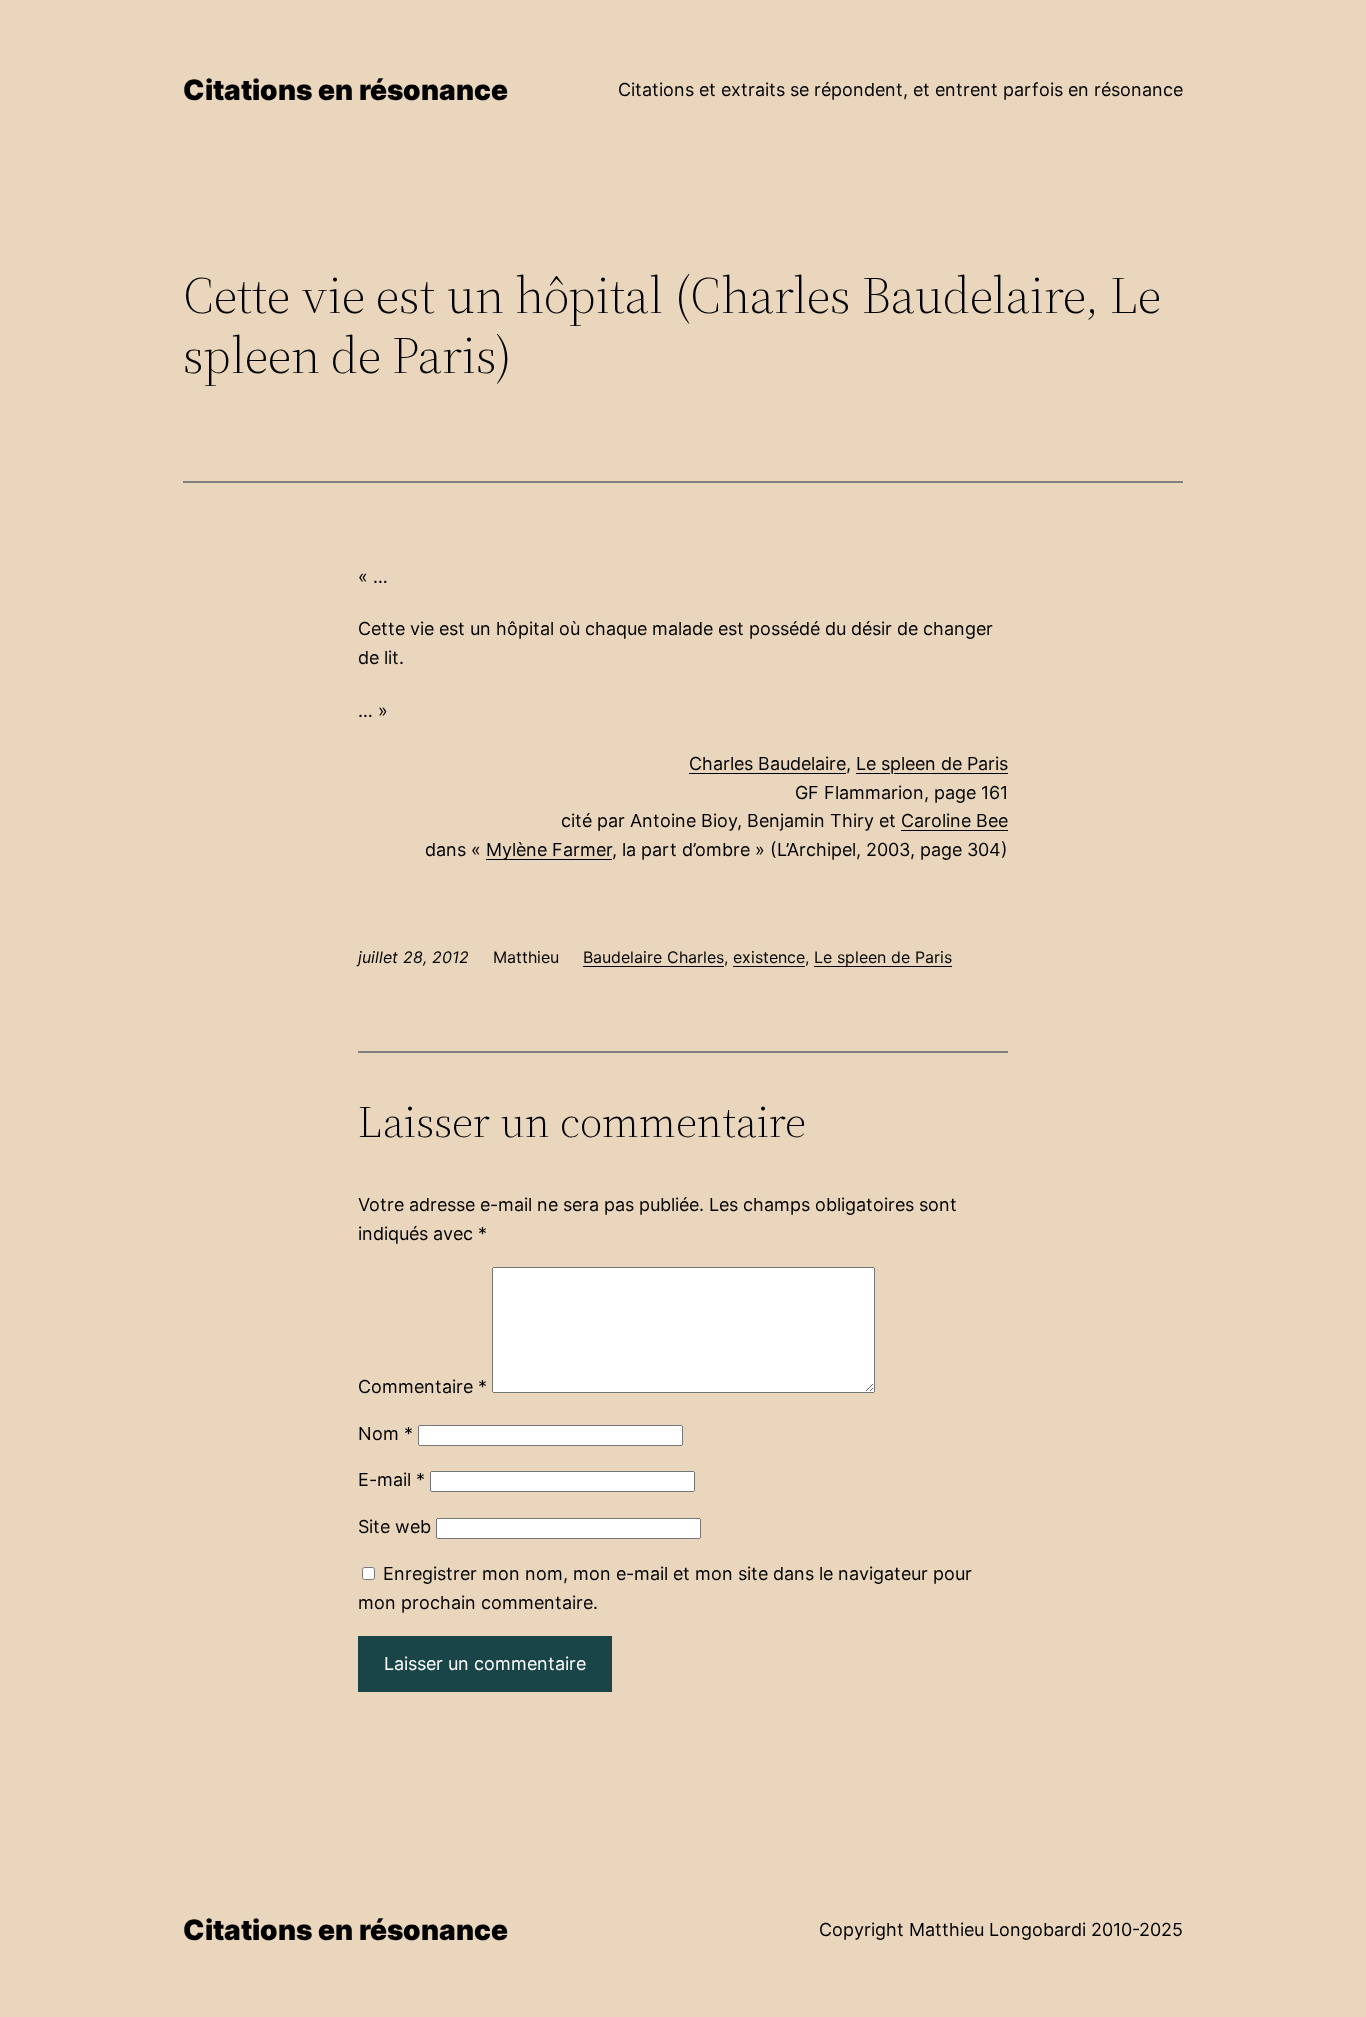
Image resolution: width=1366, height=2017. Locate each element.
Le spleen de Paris (932, 763)
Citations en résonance (345, 90)
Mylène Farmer (549, 849)
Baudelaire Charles (653, 957)
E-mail (391, 1479)
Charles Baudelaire (767, 763)
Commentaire (422, 1386)
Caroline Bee (954, 820)
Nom (385, 1433)
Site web (394, 1526)
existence (769, 957)
